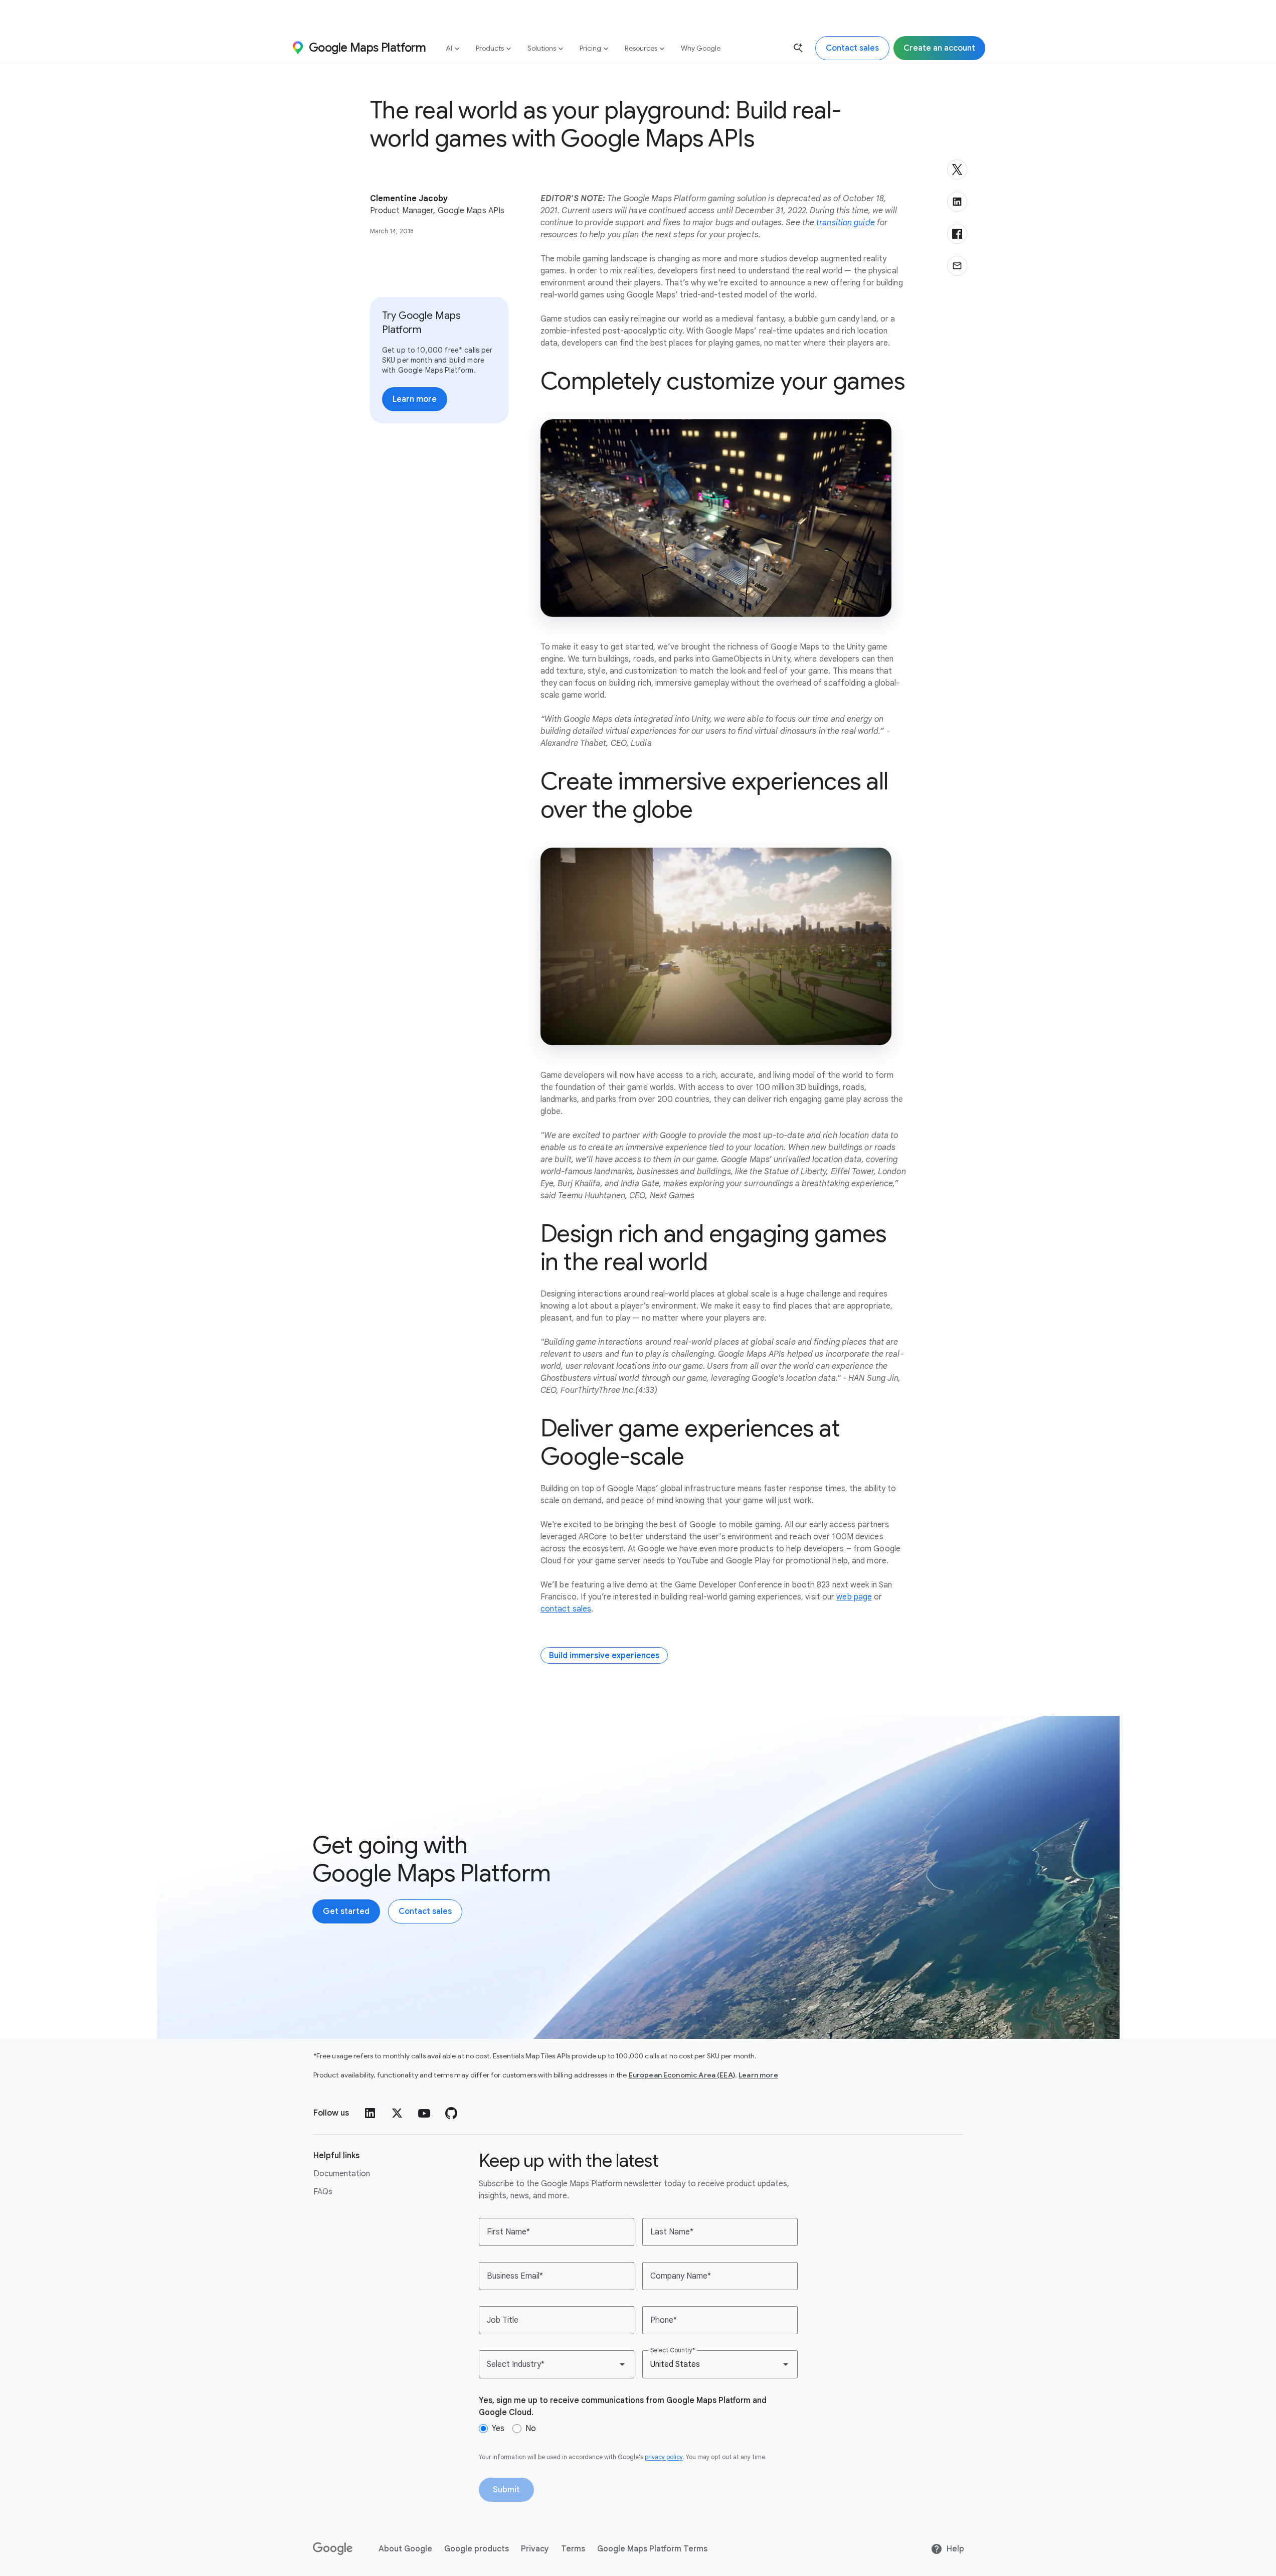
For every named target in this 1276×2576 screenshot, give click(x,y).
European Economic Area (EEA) (682, 2075)
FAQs (323, 2192)
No (531, 2429)
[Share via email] (957, 266)
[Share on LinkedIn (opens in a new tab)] (957, 202)
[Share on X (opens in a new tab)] (957, 170)
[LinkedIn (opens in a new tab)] (370, 2113)
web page (854, 1597)
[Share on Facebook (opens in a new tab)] (957, 234)
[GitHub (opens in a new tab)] (451, 2113)
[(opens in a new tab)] (333, 2549)
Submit (506, 2490)
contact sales (566, 1609)
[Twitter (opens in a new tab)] (397, 2113)
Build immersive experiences (604, 1656)
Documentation (342, 2174)
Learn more (758, 2075)
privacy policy (664, 2457)
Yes (498, 2429)
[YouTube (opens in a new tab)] (424, 2113)
